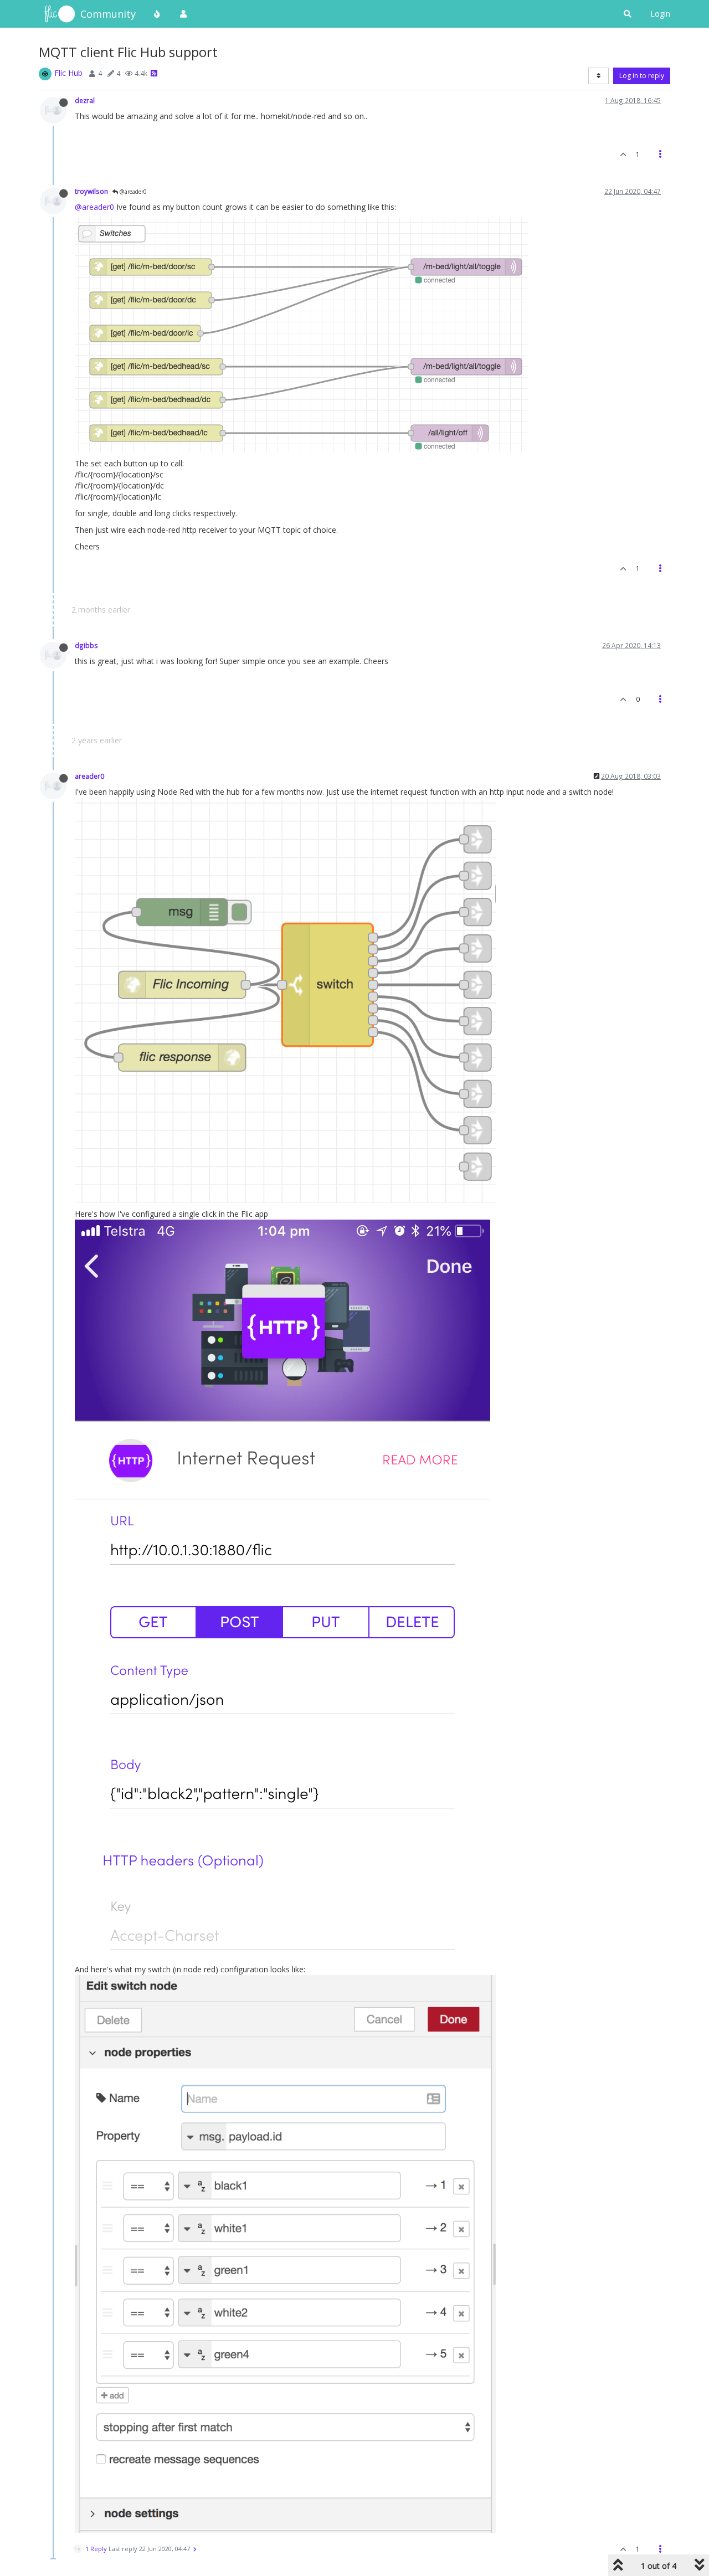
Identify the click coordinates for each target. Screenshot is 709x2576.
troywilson (91, 191)
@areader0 (132, 192)
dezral (85, 100)
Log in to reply (642, 76)
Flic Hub (68, 73)
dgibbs (86, 645)
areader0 (89, 776)
